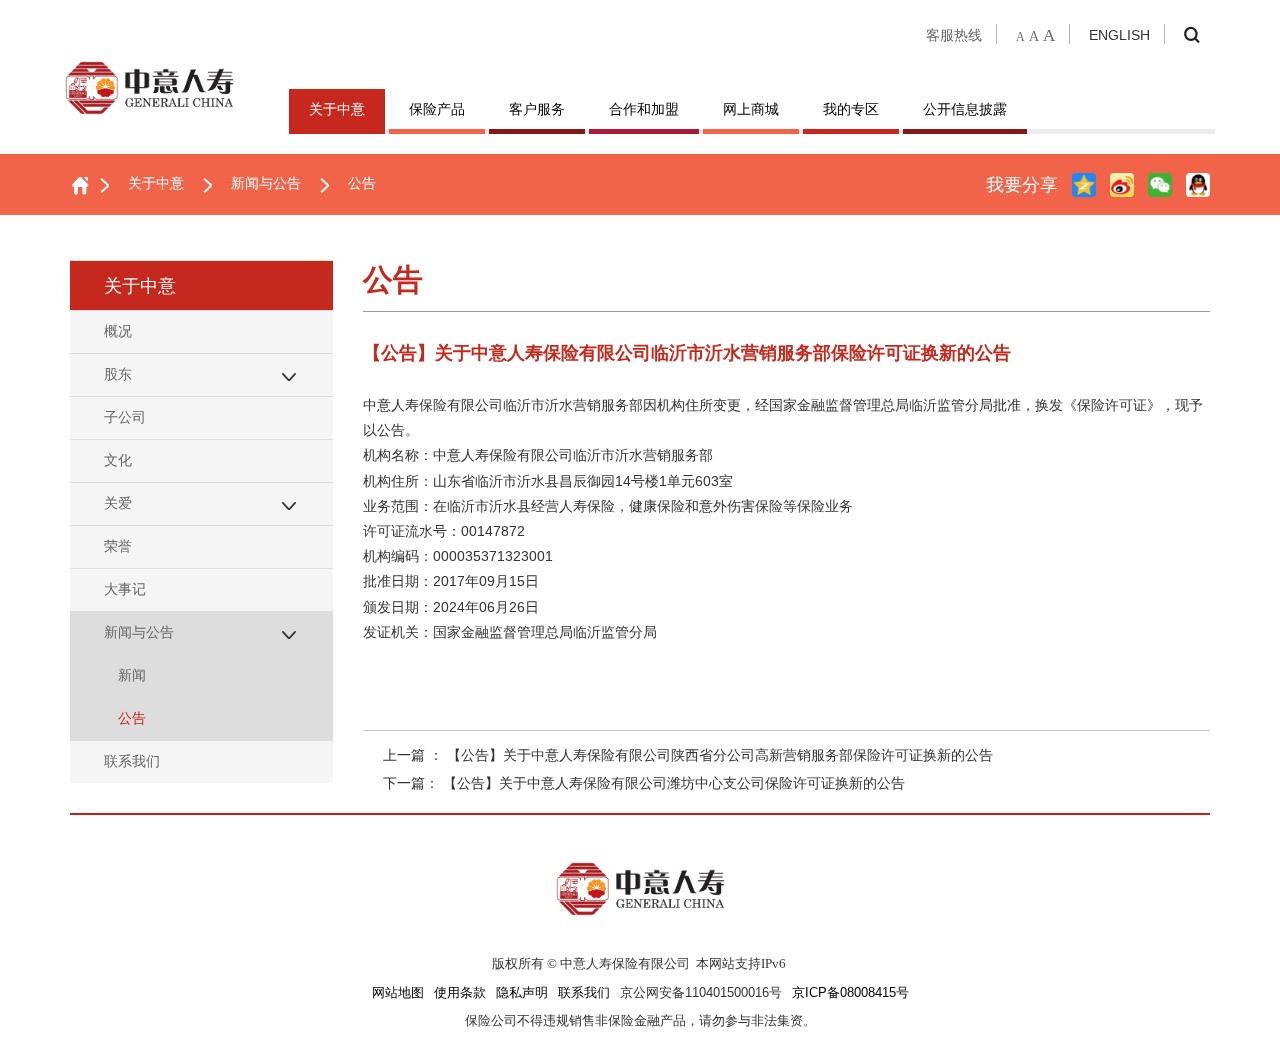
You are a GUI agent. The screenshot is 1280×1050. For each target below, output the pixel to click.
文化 (118, 460)
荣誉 (118, 546)
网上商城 (751, 109)
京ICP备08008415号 (850, 993)
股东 (118, 374)
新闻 (132, 675)
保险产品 (437, 109)
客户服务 (537, 109)
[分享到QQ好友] (1198, 185)
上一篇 (688, 755)
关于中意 (337, 109)
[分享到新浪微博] (1122, 185)
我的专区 (851, 109)
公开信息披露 (965, 109)
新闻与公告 (266, 183)
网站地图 (398, 993)
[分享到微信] (1160, 185)
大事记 (125, 589)
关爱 (118, 503)
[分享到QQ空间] (1084, 185)
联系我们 (132, 761)
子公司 (125, 417)
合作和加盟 (644, 109)
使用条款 (460, 993)
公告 (362, 183)
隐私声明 (522, 993)
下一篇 (644, 783)
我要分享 (1022, 185)
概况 (118, 331)
